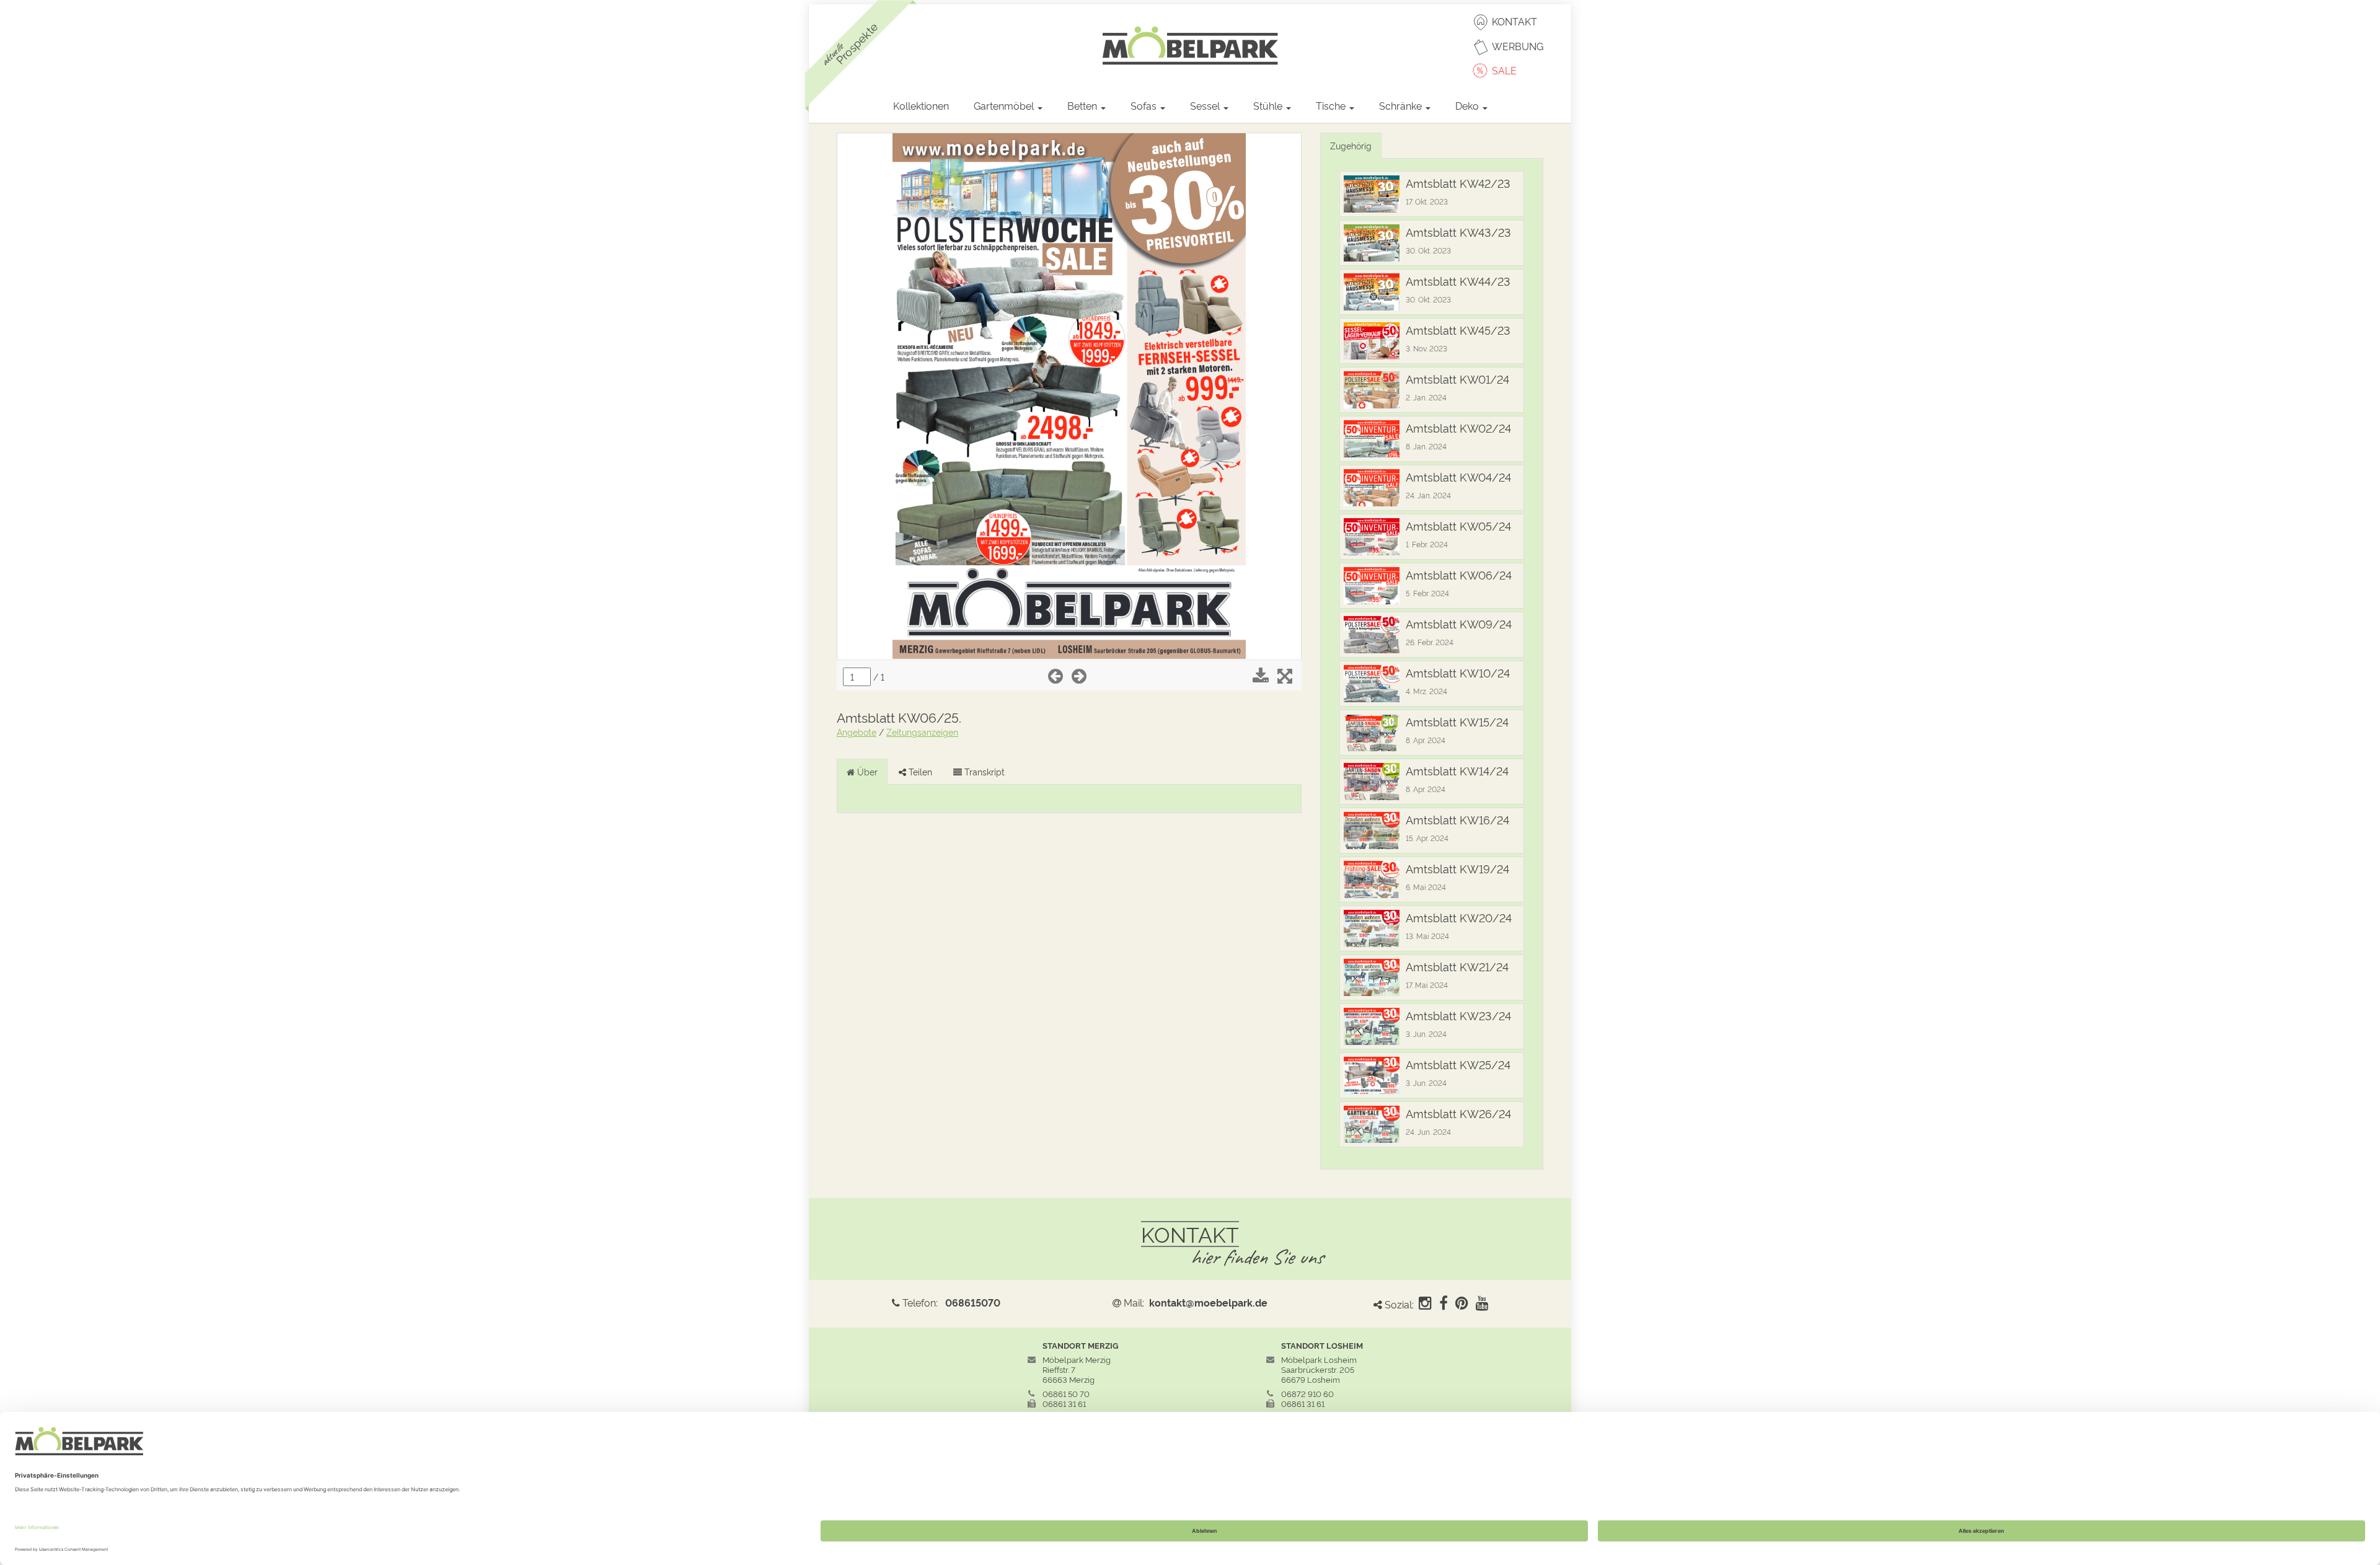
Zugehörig (1351, 145)
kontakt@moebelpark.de (1208, 1302)
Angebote (857, 732)
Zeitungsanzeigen (922, 732)
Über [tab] (866, 771)
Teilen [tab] (919, 771)
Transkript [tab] (983, 771)
